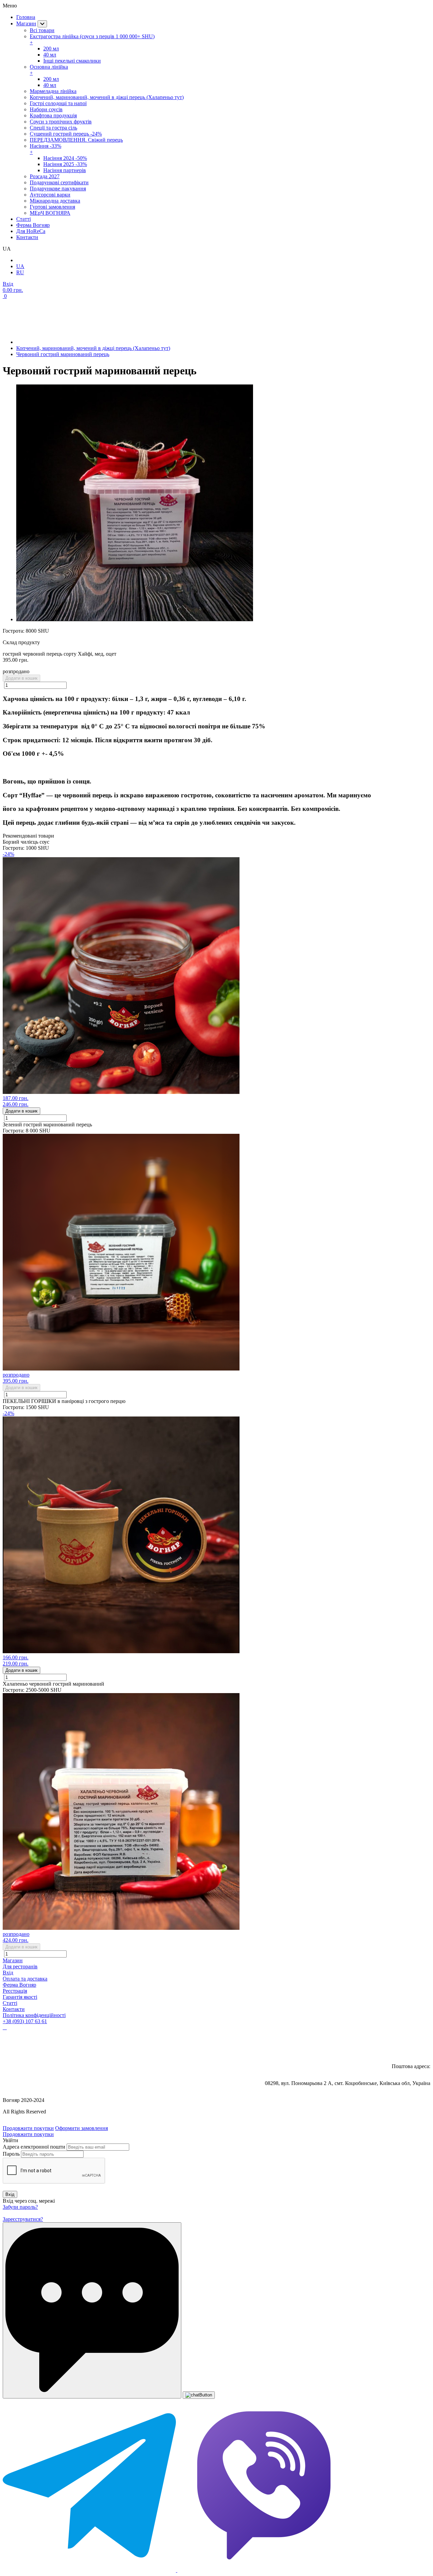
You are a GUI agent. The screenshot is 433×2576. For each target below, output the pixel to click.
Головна (26, 17)
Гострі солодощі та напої (58, 103)
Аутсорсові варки (50, 195)
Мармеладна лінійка (53, 91)
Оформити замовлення (82, 2128)
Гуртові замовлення (52, 207)
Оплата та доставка (25, 1979)
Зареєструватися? (23, 2219)
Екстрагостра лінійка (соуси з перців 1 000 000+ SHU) (92, 39)
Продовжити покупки (28, 2128)
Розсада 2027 (45, 176)
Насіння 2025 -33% (65, 164)
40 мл (50, 55)
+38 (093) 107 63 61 (25, 2021)
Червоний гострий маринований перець (63, 354)
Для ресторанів (20, 1966)
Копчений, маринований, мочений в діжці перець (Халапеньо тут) (107, 97)
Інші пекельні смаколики (72, 61)
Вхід (8, 1973)
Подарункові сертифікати (59, 182)
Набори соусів (46, 109)
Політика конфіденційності (34, 2015)
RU (20, 272)
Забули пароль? (20, 2207)
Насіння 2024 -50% (65, 158)
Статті (10, 2003)
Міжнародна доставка (55, 201)
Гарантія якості (20, 1997)
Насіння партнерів (65, 170)
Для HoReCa (31, 231)
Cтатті (24, 219)
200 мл (51, 49)
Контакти (27, 237)
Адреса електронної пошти (34, 2147)
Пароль (11, 2154)
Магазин (26, 24)
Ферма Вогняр (33, 225)
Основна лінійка (49, 70)
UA (20, 266)
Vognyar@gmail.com (401, 2046)
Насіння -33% (45, 149)
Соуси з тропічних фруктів (61, 122)
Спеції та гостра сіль (53, 128)
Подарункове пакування (58, 189)
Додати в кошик (21, 678)
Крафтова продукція (53, 115)
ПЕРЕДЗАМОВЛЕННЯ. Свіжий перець (76, 140)
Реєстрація (15, 1991)
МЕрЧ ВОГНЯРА (50, 213)
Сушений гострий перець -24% (66, 134)
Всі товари (42, 30)
